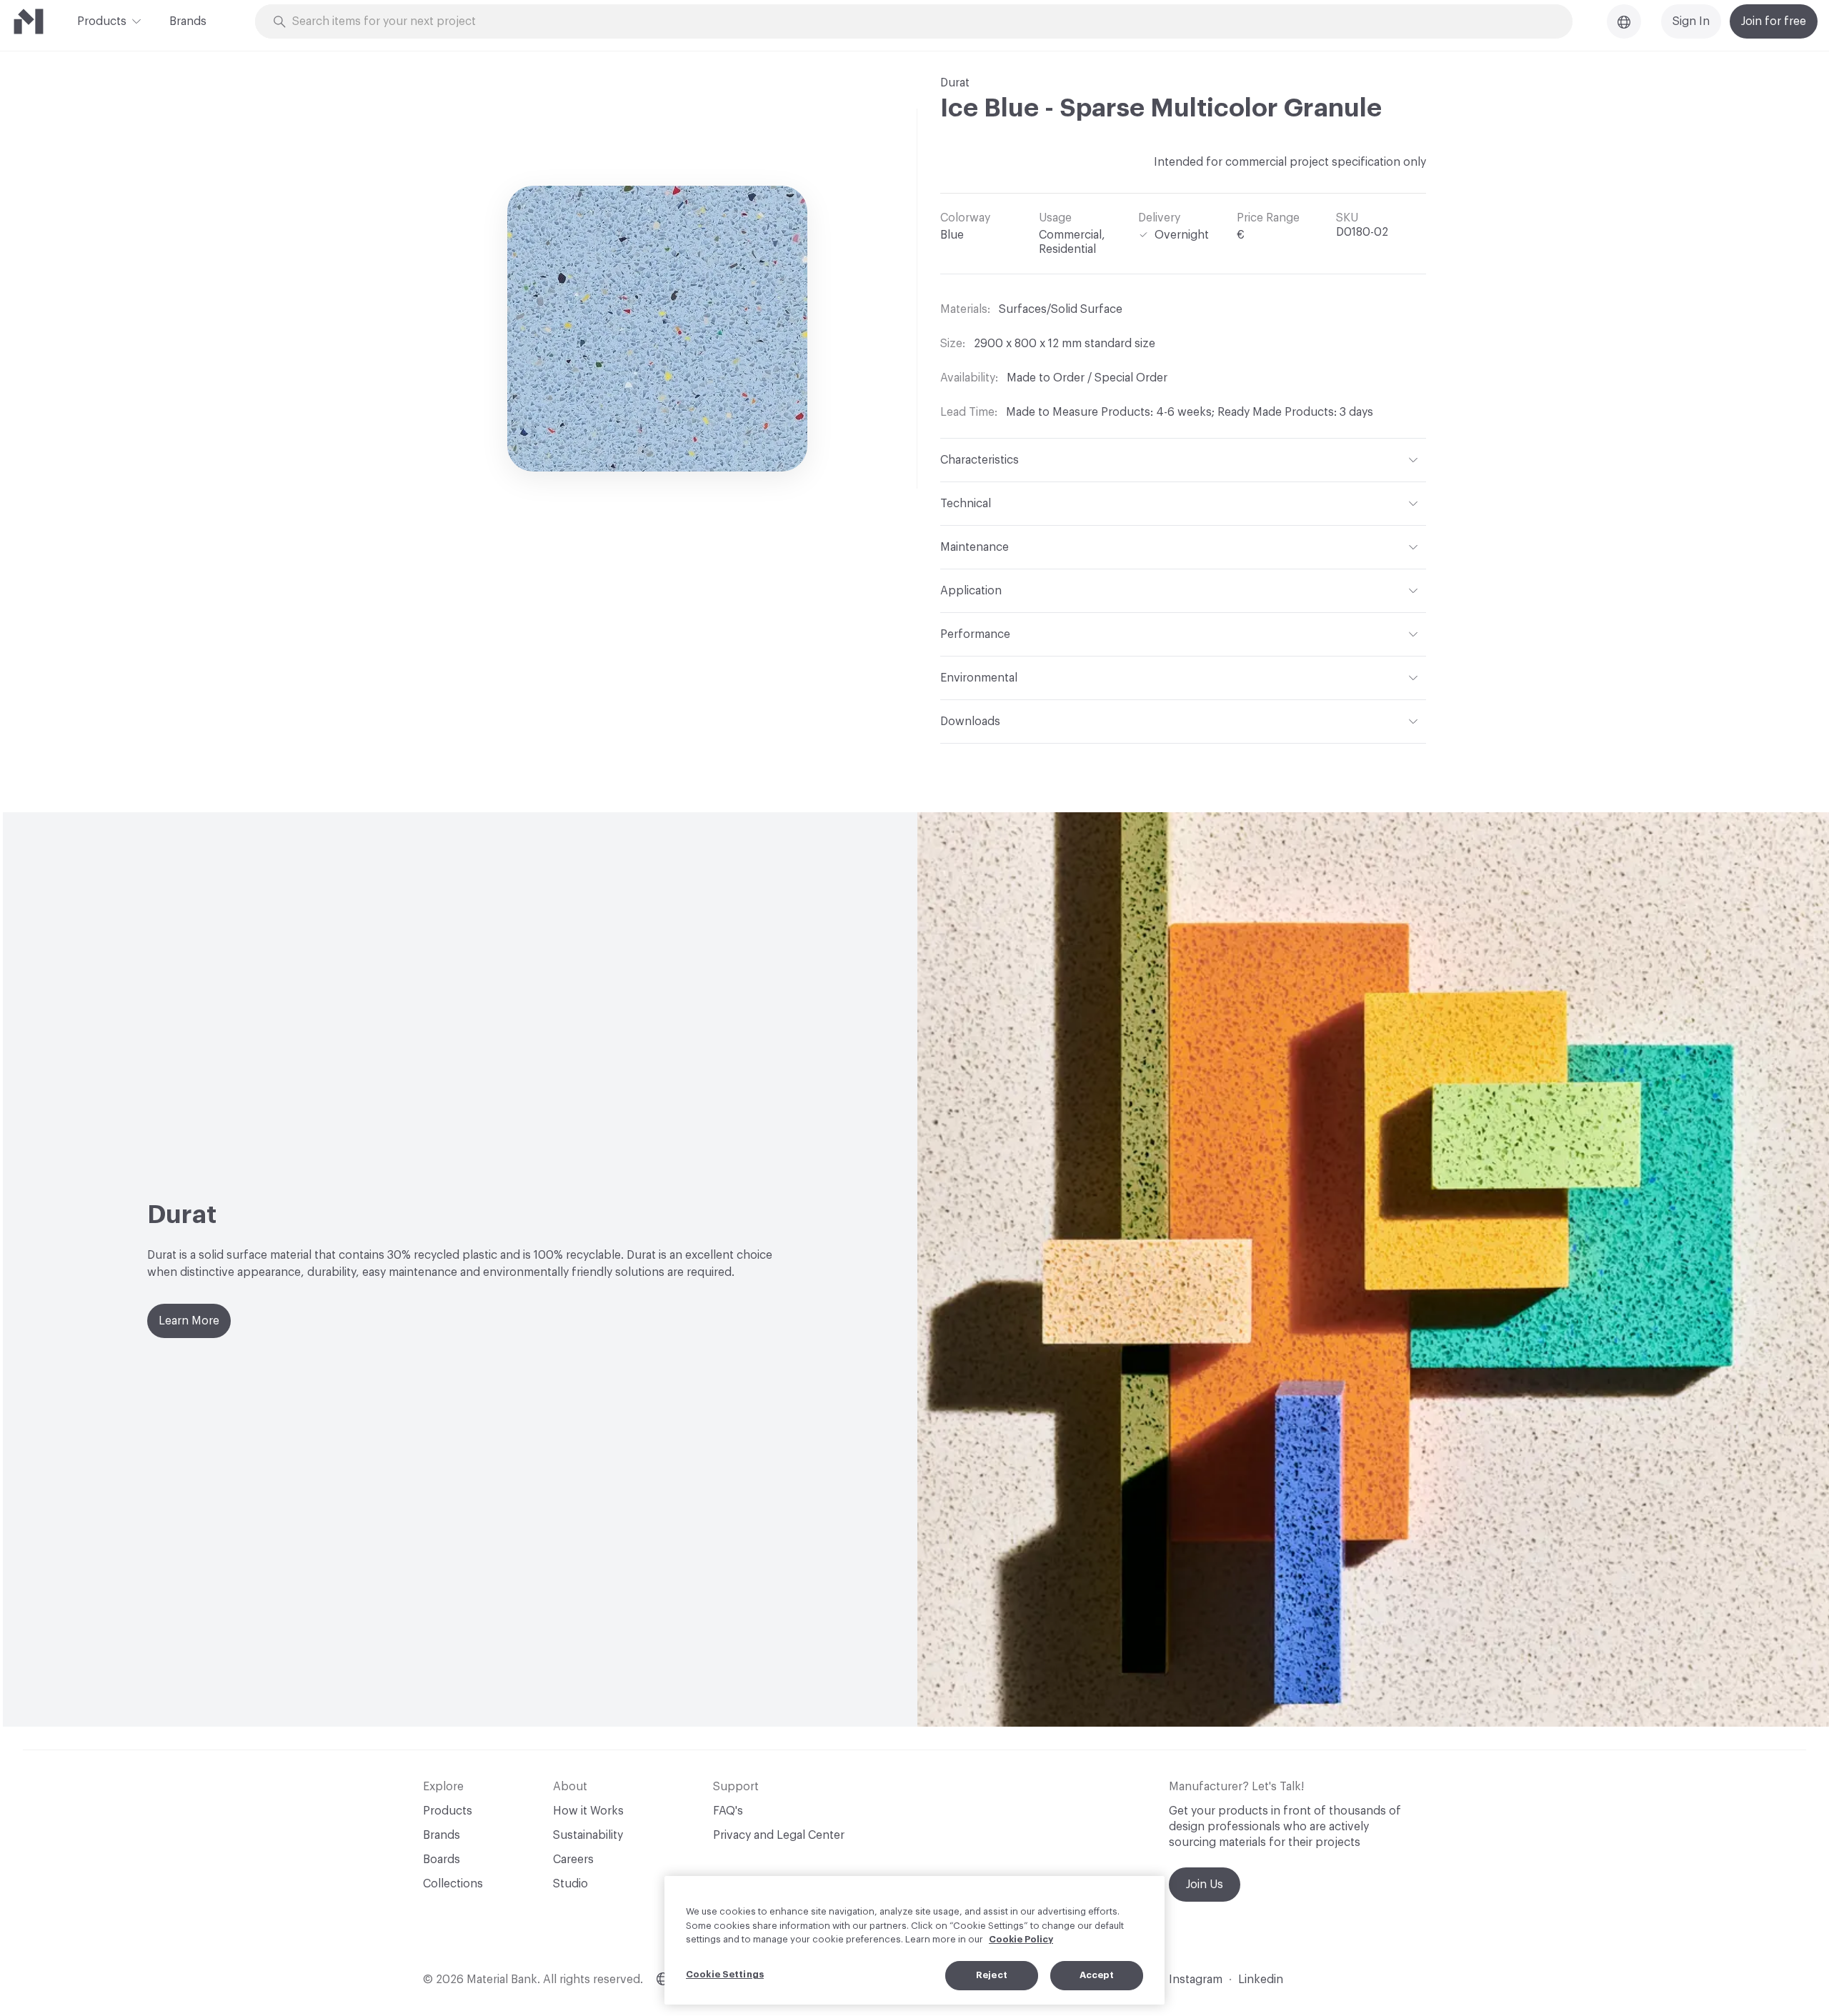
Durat (955, 83)
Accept (1097, 1975)
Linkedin (1261, 1980)
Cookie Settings (725, 1974)
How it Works (588, 1811)
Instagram (1196, 1980)
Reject (992, 1975)
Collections (453, 1884)
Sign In (1691, 21)
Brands (188, 21)
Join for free (1774, 21)
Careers (573, 1860)
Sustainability (588, 1835)
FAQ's (728, 1811)
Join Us (1205, 1885)
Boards (442, 1860)
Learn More (189, 1321)
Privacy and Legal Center (779, 1835)
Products (102, 21)
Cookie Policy (1021, 1939)
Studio (570, 1884)
